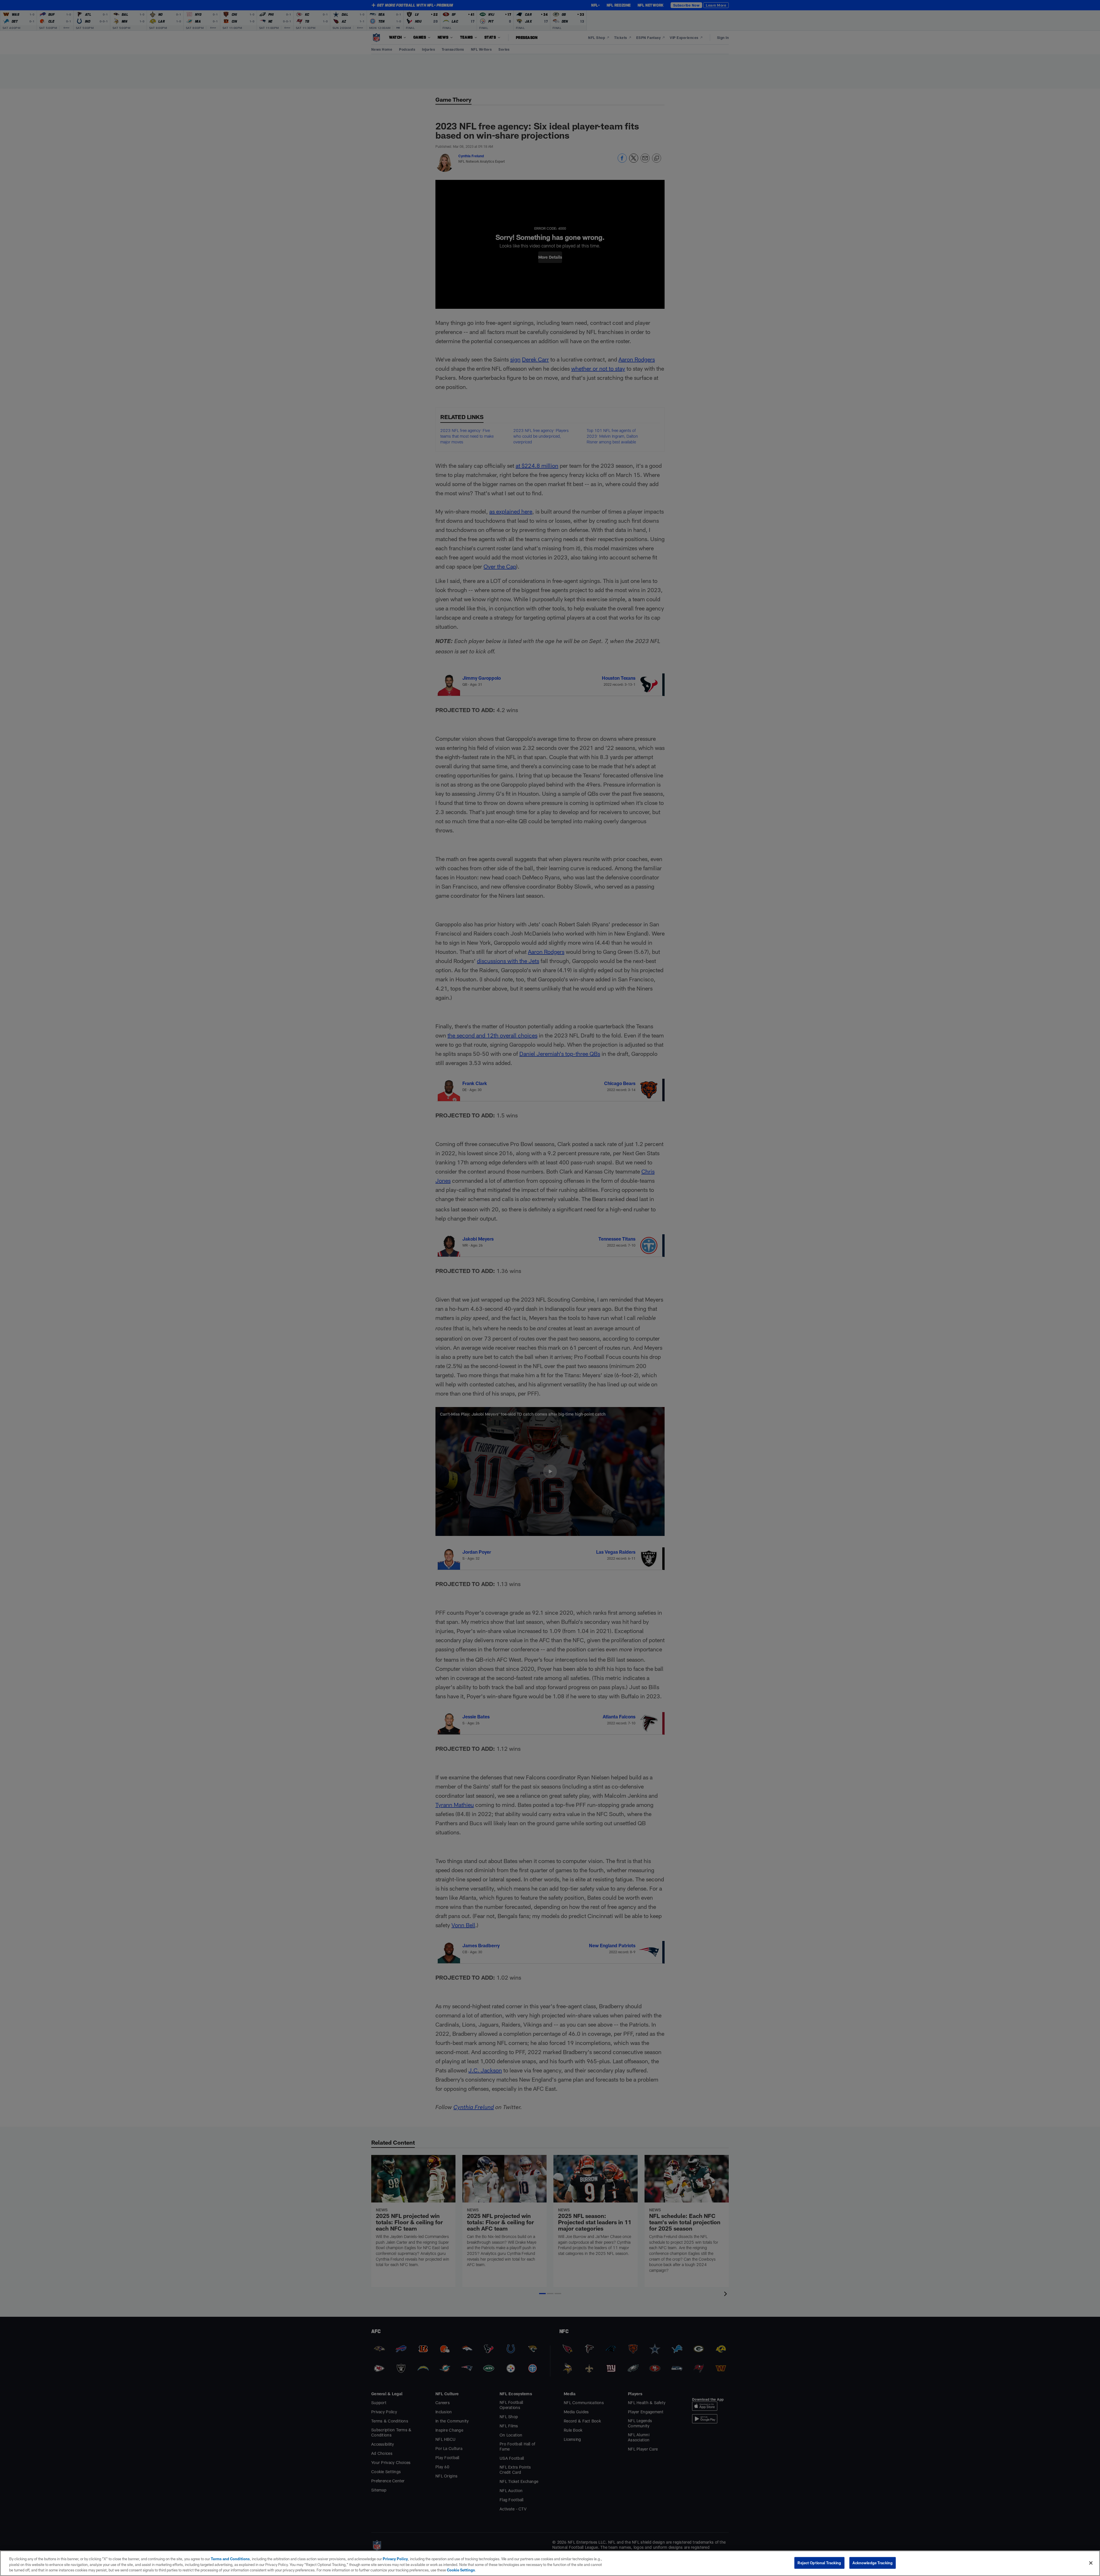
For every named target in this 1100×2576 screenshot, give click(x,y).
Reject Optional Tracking (819, 2563)
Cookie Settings (461, 2570)
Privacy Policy (395, 2559)
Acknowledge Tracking (873, 2563)
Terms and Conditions (230, 2559)
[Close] (1091, 2563)
